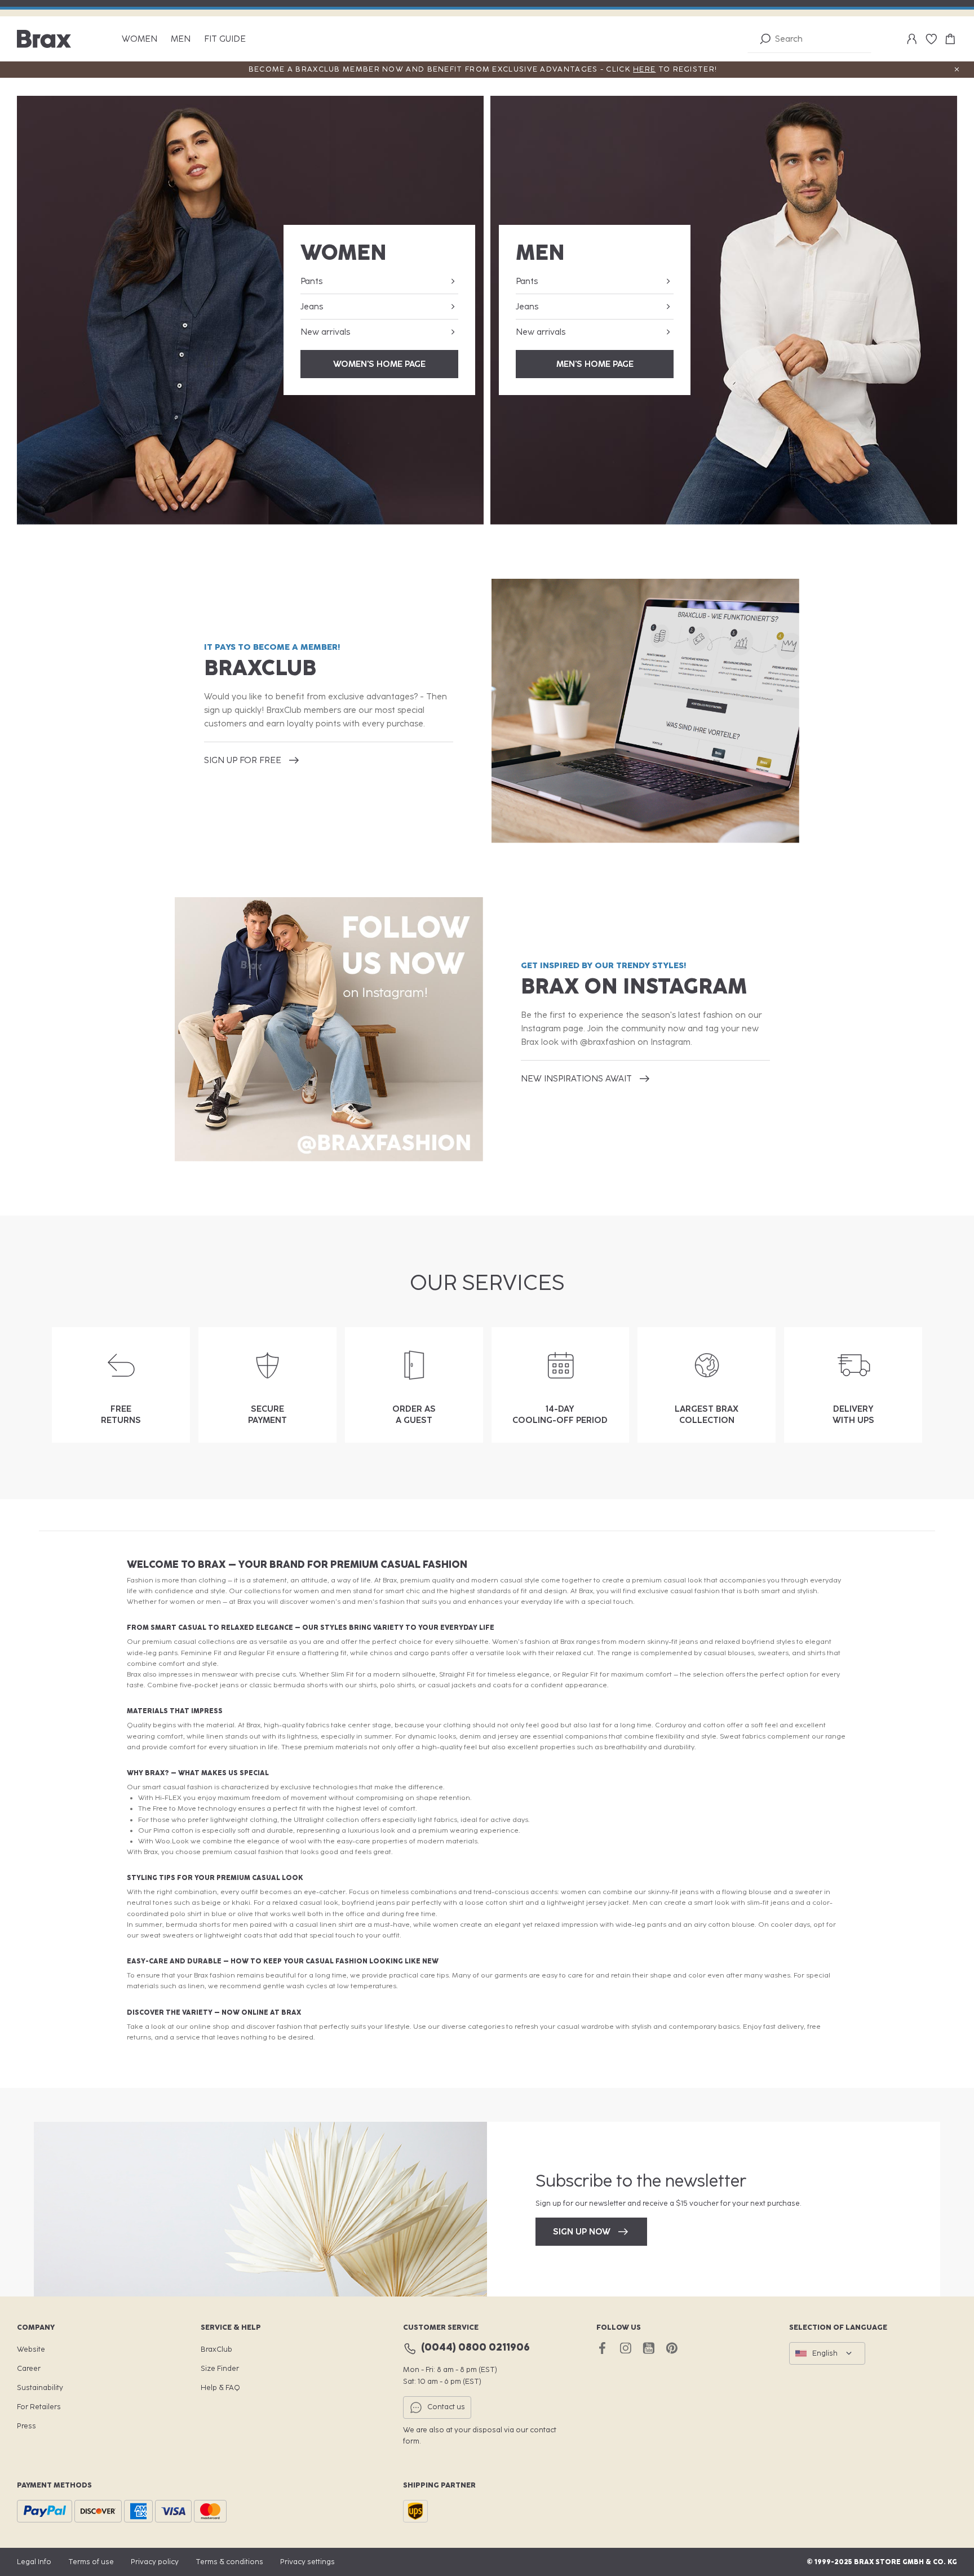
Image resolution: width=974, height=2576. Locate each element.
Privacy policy (155, 2562)
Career (29, 2368)
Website (31, 2349)
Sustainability (40, 2387)
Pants (311, 281)
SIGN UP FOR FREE (243, 760)
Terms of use (91, 2562)
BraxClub (216, 2349)
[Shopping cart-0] (950, 39)
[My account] (912, 39)
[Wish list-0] (931, 39)
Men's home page (595, 364)
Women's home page (379, 364)
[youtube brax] (648, 2348)
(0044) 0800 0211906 (475, 2347)
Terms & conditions (229, 2562)
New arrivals (325, 332)
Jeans (312, 307)
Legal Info (34, 2562)
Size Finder (220, 2368)
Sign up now (582, 2232)
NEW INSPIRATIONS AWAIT (576, 1079)
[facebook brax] (602, 2348)
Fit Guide (225, 39)
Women (140, 39)
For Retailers (39, 2407)
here (644, 69)
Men (181, 39)
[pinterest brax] (672, 2348)
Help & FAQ (220, 2387)
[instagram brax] (625, 2348)
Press (26, 2426)
